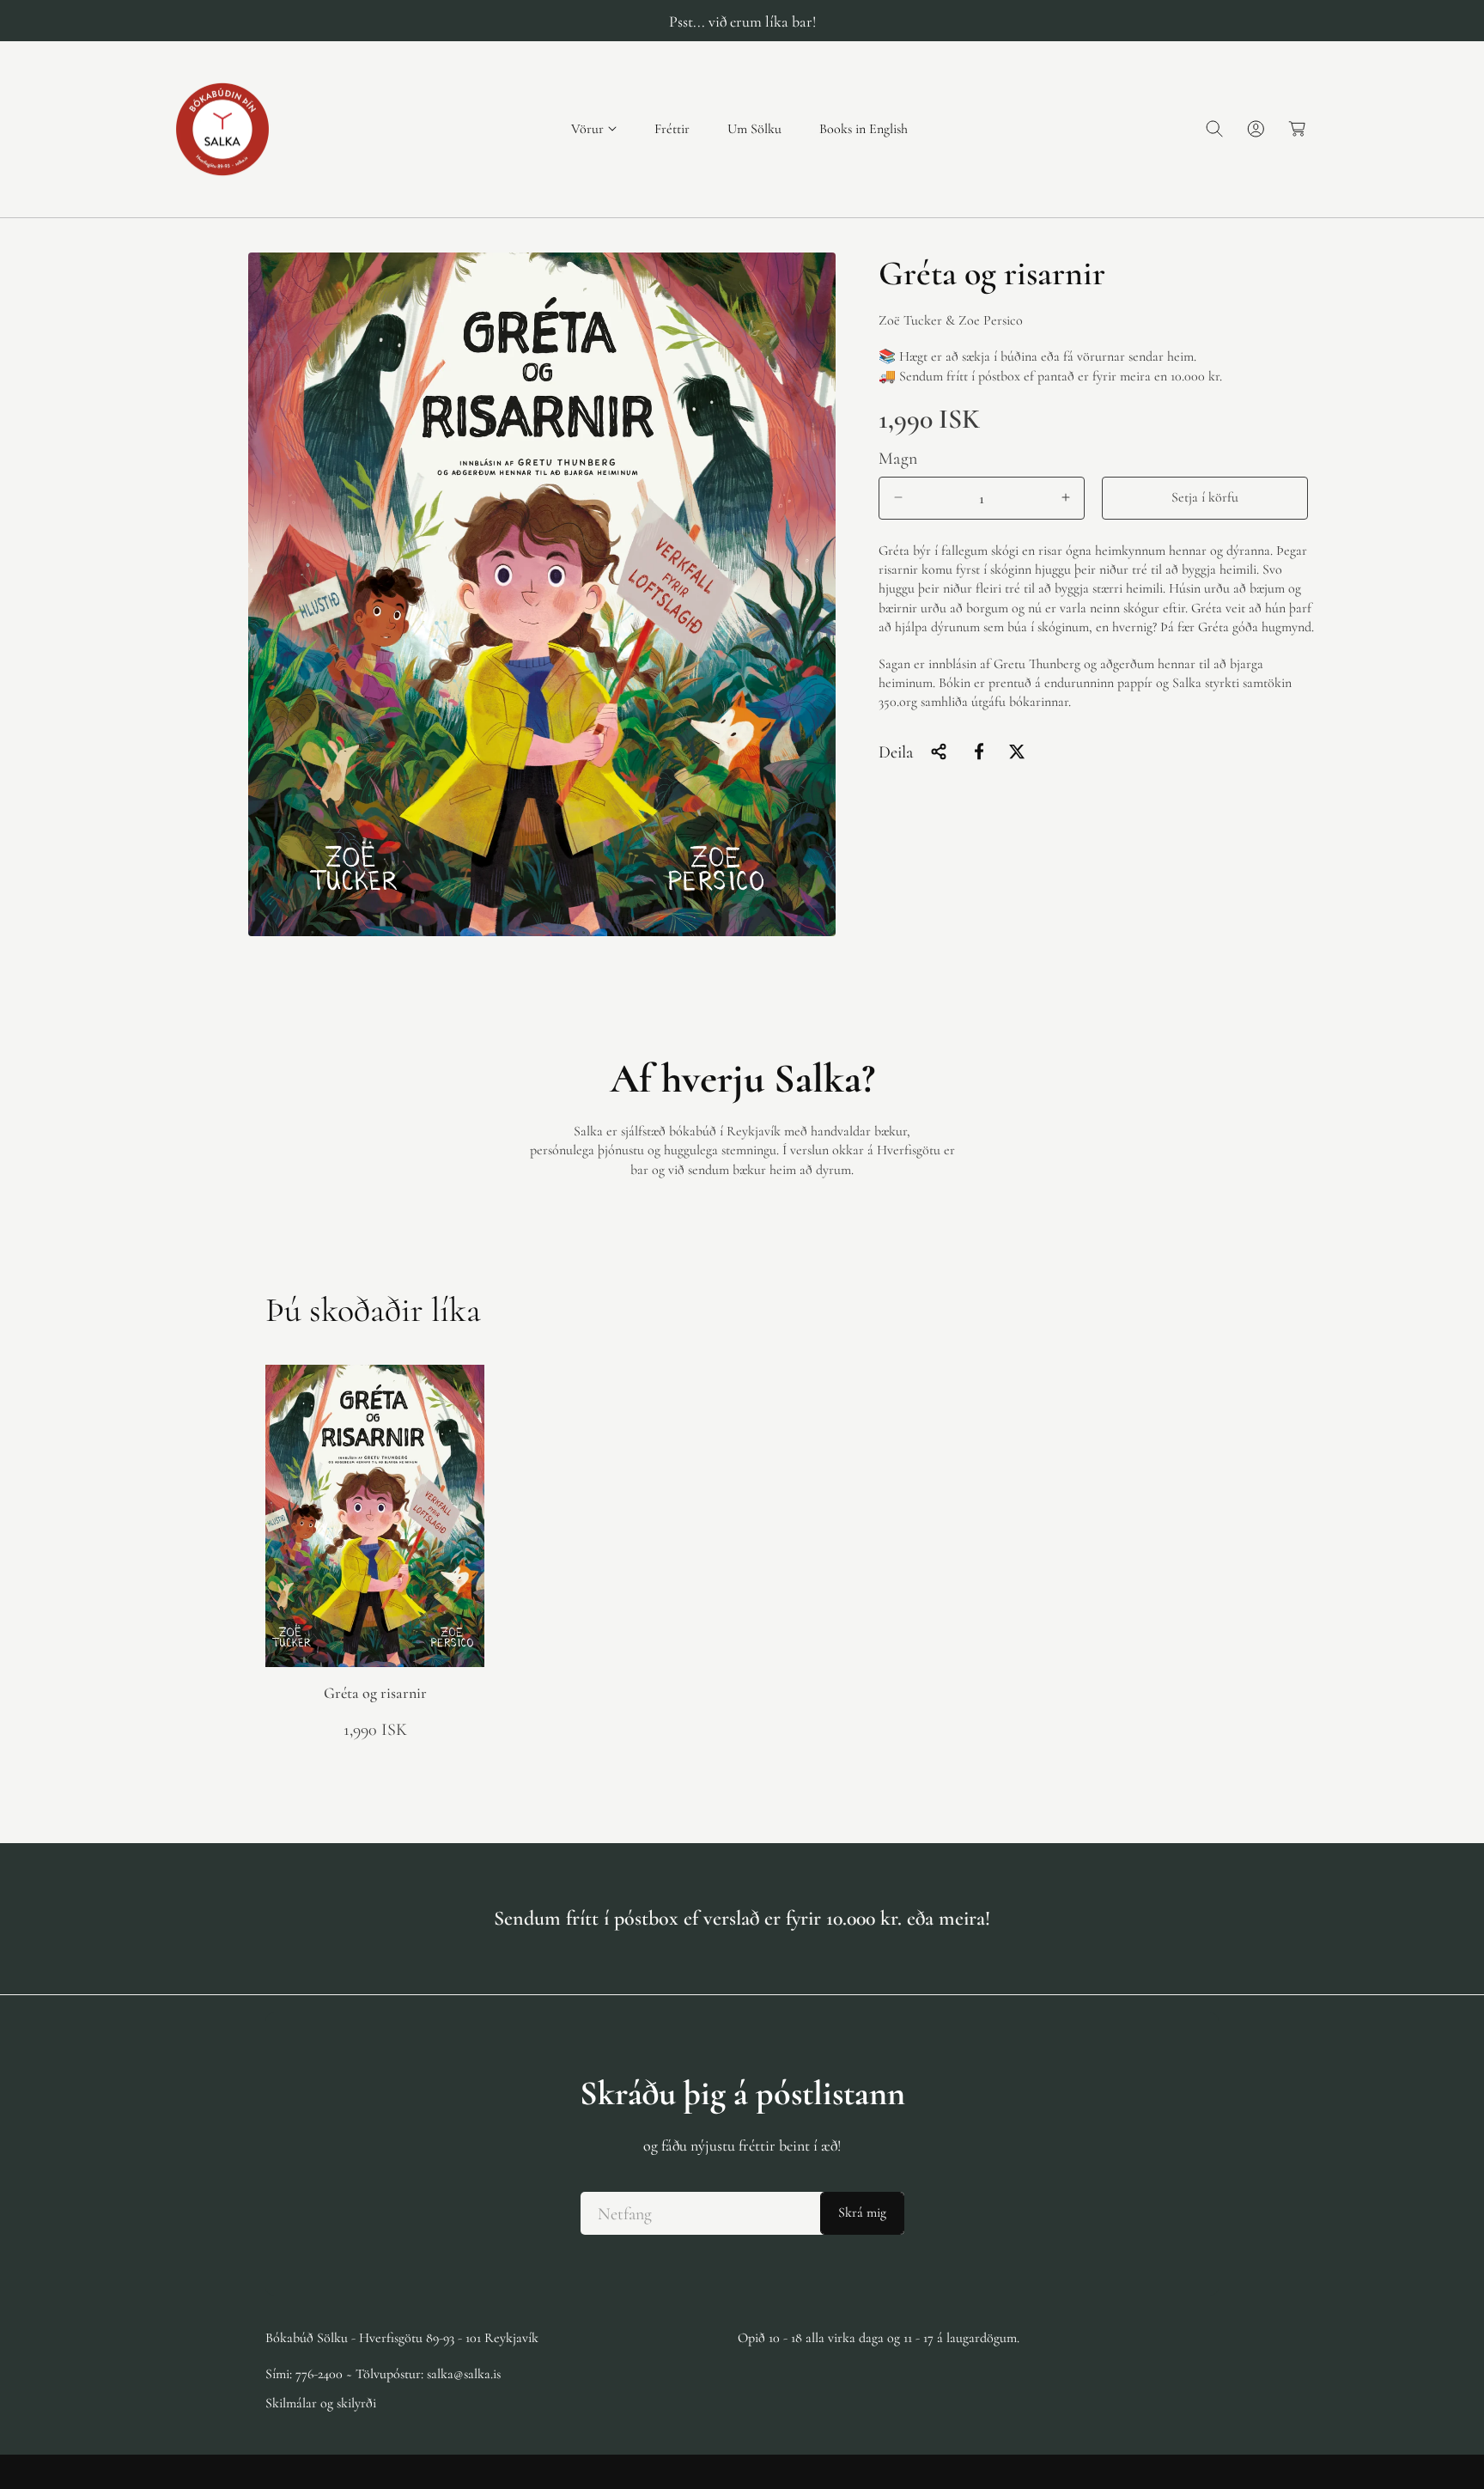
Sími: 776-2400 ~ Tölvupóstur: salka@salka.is (383, 2374)
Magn (898, 458)
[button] (594, 129)
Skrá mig (862, 2213)
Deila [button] (896, 752)
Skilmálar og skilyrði (321, 2403)
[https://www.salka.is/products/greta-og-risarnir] (979, 752)
